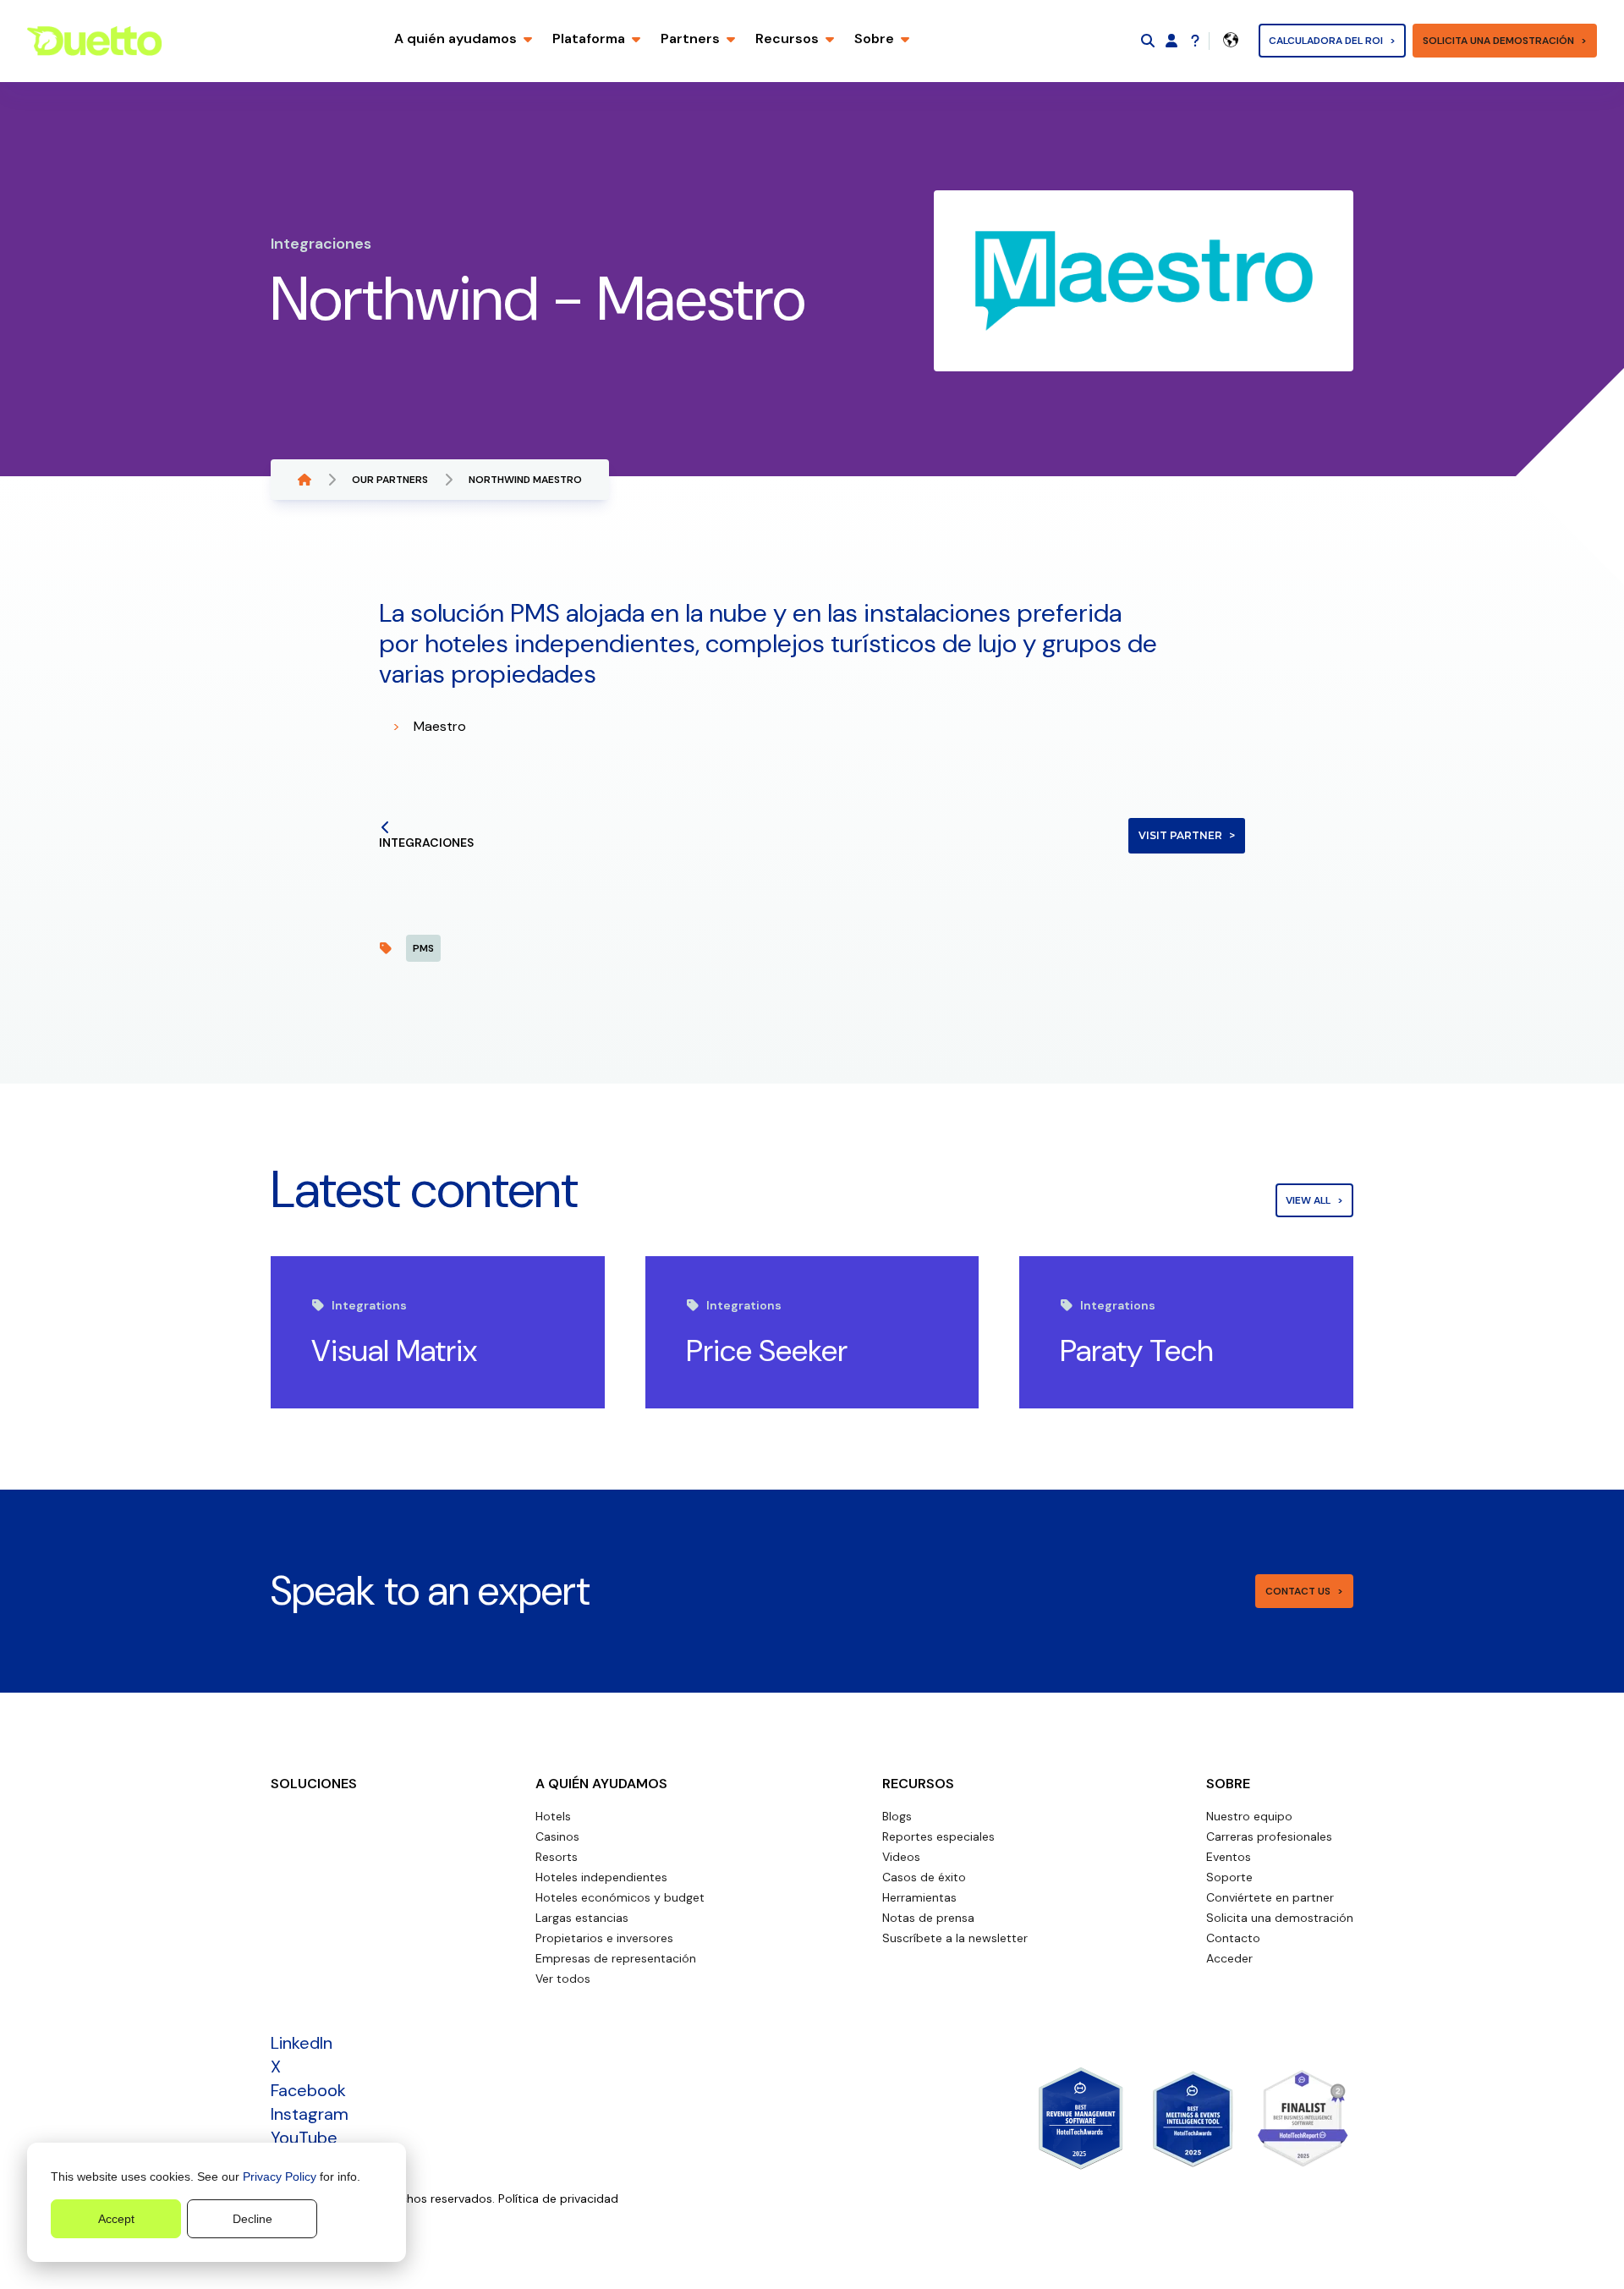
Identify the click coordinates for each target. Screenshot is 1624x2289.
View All (1308, 1200)
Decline (252, 2219)
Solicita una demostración (1498, 41)
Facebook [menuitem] (308, 2090)
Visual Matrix (394, 1350)
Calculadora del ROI (1326, 41)
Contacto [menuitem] (1233, 1938)
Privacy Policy (280, 2176)
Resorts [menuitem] (557, 1857)
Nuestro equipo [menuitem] (1249, 1816)
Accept (116, 2219)
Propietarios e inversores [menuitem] (604, 1938)
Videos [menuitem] (901, 1857)
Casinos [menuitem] (557, 1836)
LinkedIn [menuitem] (302, 2043)
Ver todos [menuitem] (563, 1979)
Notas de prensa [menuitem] (928, 1918)
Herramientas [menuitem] (919, 1897)
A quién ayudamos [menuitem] (601, 1784)
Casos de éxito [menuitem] (924, 1877)
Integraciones (426, 843)
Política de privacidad (558, 2198)
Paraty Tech (1137, 1350)
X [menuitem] (276, 2067)
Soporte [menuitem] (1229, 1877)
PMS (423, 948)
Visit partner (1180, 835)
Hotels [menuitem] (553, 1816)
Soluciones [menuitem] (314, 1784)
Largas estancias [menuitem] (582, 1918)
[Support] (1195, 41)
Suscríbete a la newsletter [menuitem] (955, 1938)
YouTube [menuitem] (304, 2138)
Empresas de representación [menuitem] (616, 1958)
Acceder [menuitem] (1229, 1958)
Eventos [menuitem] (1229, 1857)
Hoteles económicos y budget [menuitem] (620, 1897)
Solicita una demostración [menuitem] (1280, 1918)
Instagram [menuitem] (310, 2114)
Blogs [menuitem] (897, 1816)
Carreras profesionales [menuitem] (1269, 1836)
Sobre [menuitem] (1228, 1784)
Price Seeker (767, 1350)
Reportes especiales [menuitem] (938, 1836)
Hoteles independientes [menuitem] (601, 1877)
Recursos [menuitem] (918, 1784)
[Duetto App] (1171, 41)
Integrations (369, 1305)
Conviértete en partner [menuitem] (1270, 1897)
